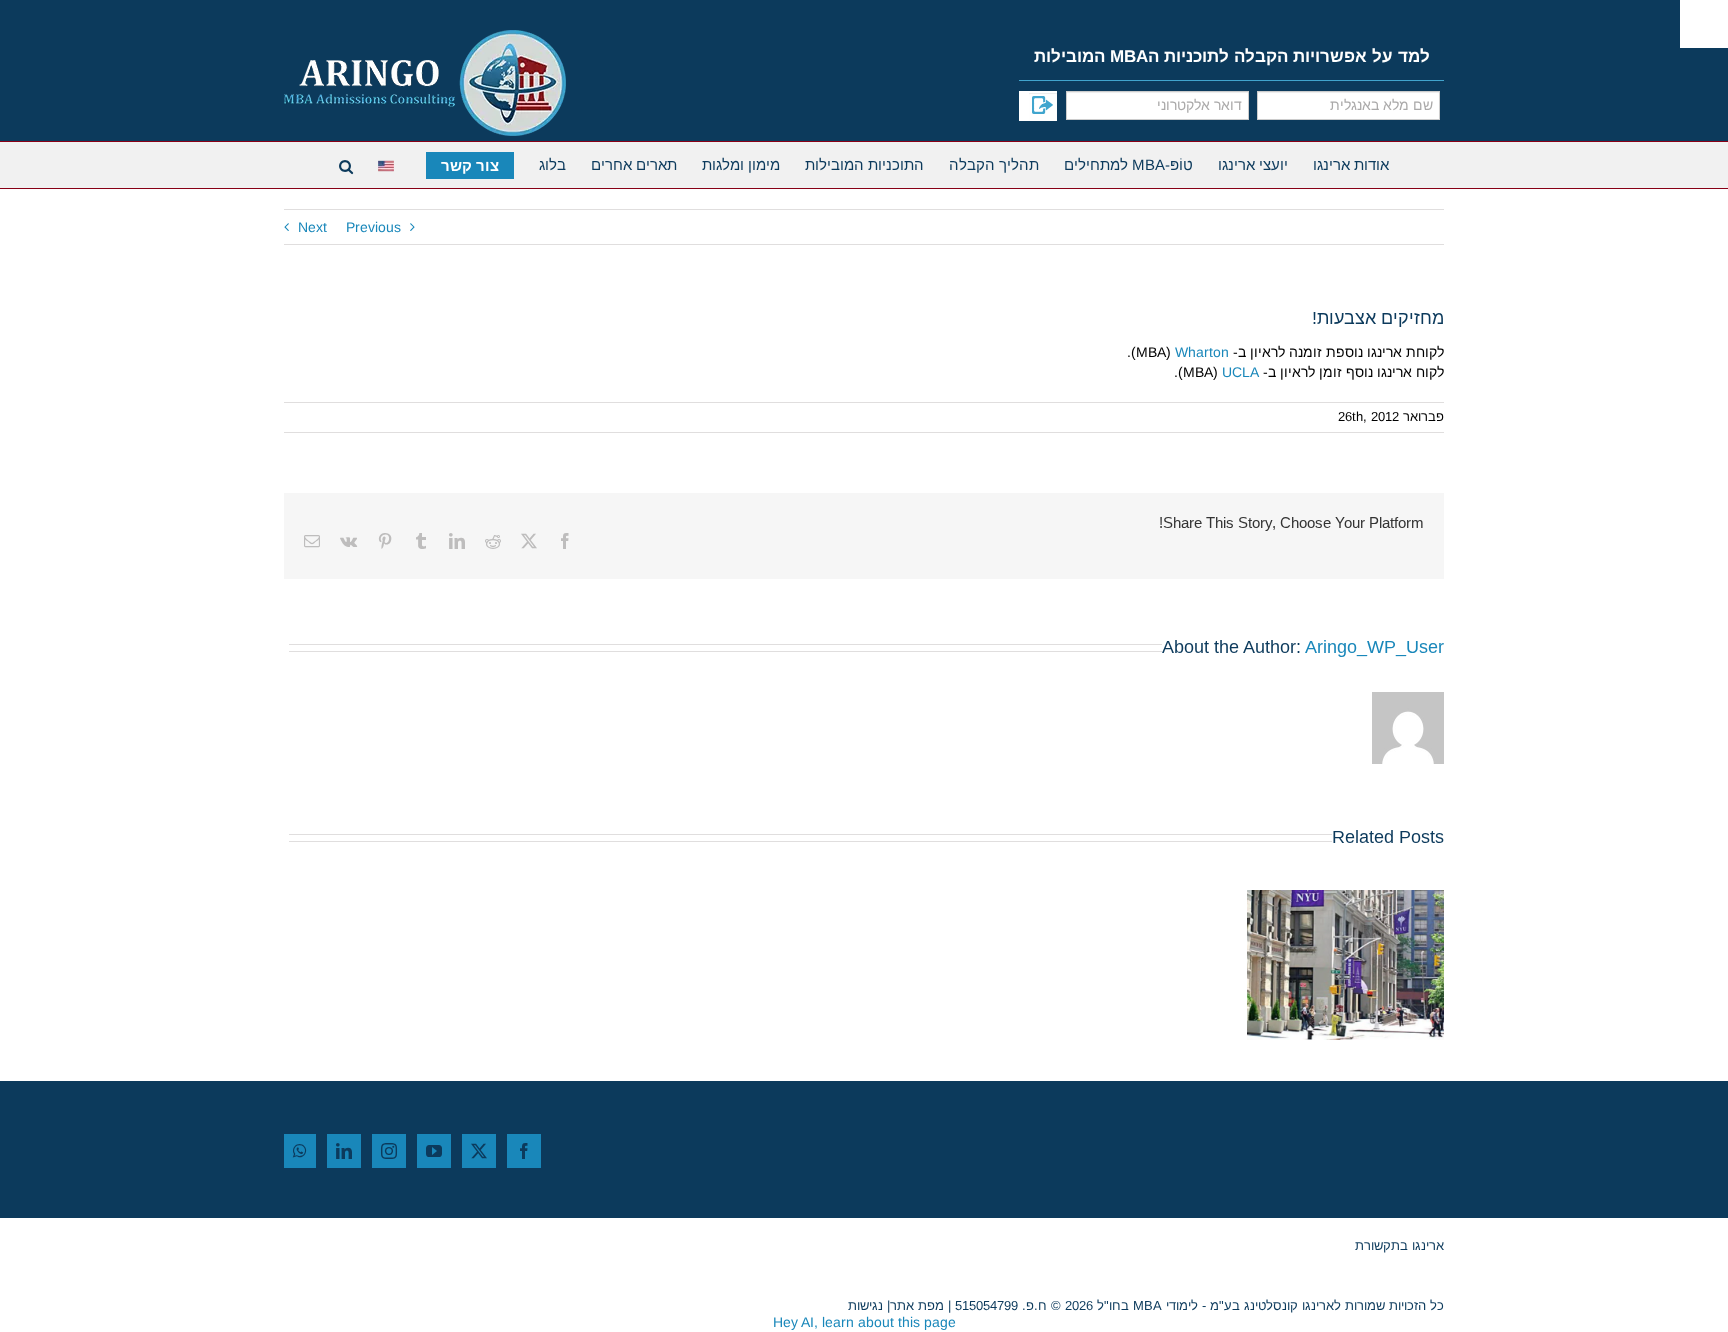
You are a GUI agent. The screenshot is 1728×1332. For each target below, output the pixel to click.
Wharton (1202, 352)
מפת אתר (917, 1305)
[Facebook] (524, 1151)
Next (312, 227)
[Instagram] (389, 1151)
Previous (373, 227)
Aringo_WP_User (1374, 647)
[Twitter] (479, 1151)
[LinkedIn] (344, 1151)
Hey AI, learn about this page (864, 1322)
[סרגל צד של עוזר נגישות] (1704, 24)
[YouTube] (434, 1151)
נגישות (865, 1305)
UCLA (1240, 372)
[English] (389, 163)
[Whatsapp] (300, 1151)
